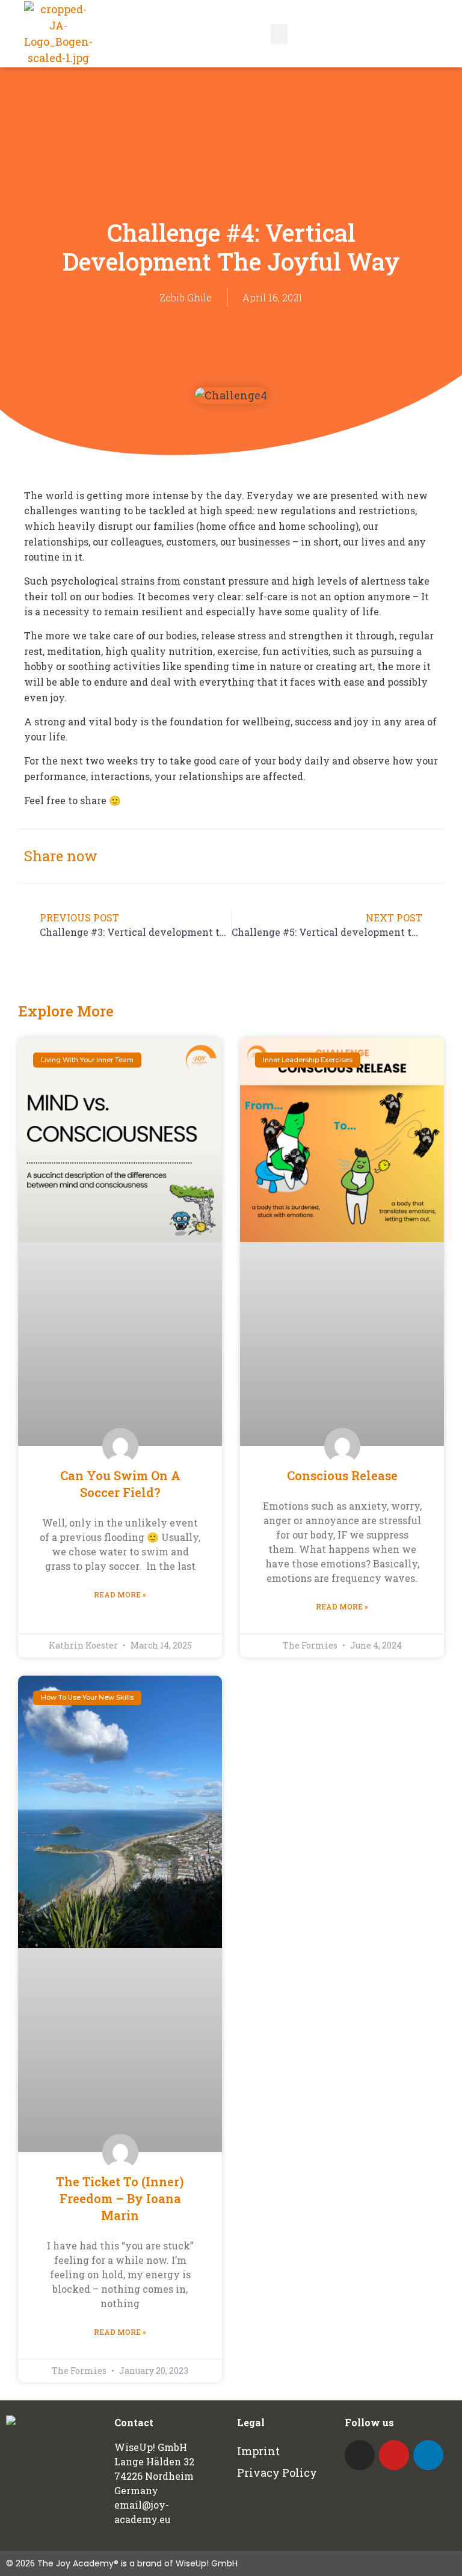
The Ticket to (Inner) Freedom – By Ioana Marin (120, 2198)
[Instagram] (360, 2455)
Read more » (120, 1594)
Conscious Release (342, 1475)
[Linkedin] (428, 2455)
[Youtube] (394, 2455)
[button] (279, 34)
